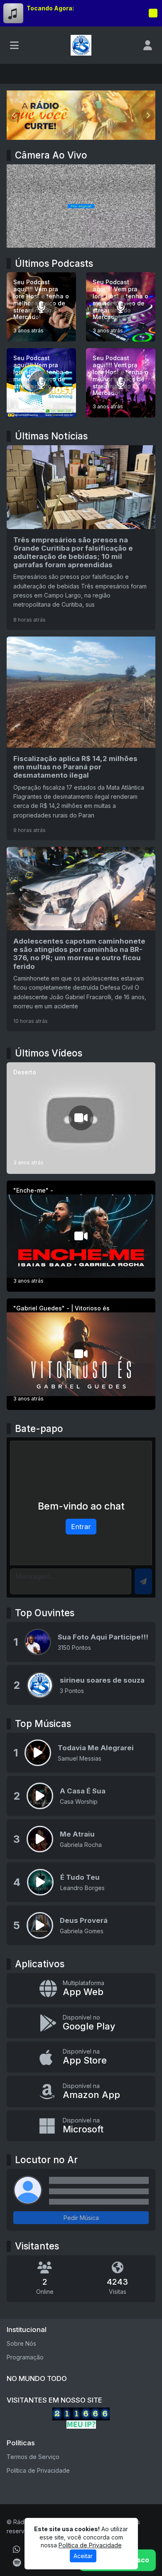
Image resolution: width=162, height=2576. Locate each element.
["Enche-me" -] (81, 1236)
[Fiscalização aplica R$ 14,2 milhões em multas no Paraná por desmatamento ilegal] (81, 738)
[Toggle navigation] (14, 45)
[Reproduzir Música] (38, 1753)
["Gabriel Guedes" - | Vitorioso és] (81, 1354)
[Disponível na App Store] (81, 2057)
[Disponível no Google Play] (81, 2023)
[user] (148, 45)
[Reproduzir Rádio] (153, 13)
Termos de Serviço (33, 2457)
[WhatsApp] (17, 2549)
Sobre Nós (21, 2343)
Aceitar (83, 2556)
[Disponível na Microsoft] (81, 2126)
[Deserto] (81, 1118)
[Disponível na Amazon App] (81, 2092)
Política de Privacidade (38, 2470)
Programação (25, 2357)
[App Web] (81, 1989)
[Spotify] (17, 2563)
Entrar (81, 1527)
